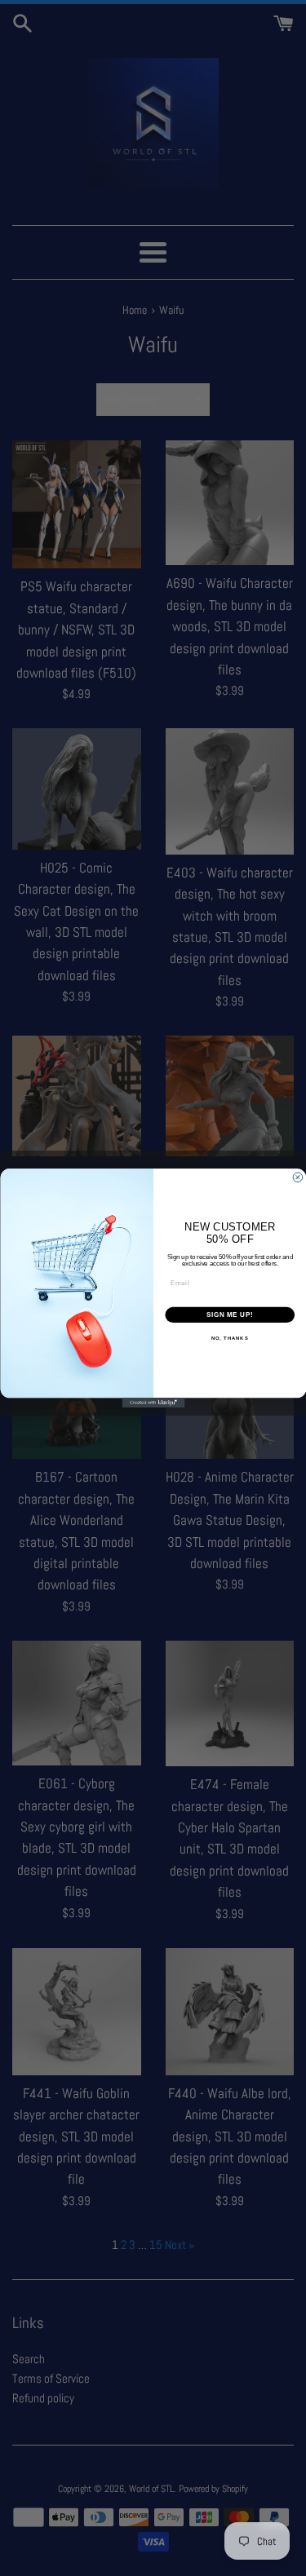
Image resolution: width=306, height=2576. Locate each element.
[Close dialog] (298, 1178)
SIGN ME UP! (229, 1315)
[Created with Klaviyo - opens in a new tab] (153, 1403)
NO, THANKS (229, 1339)
